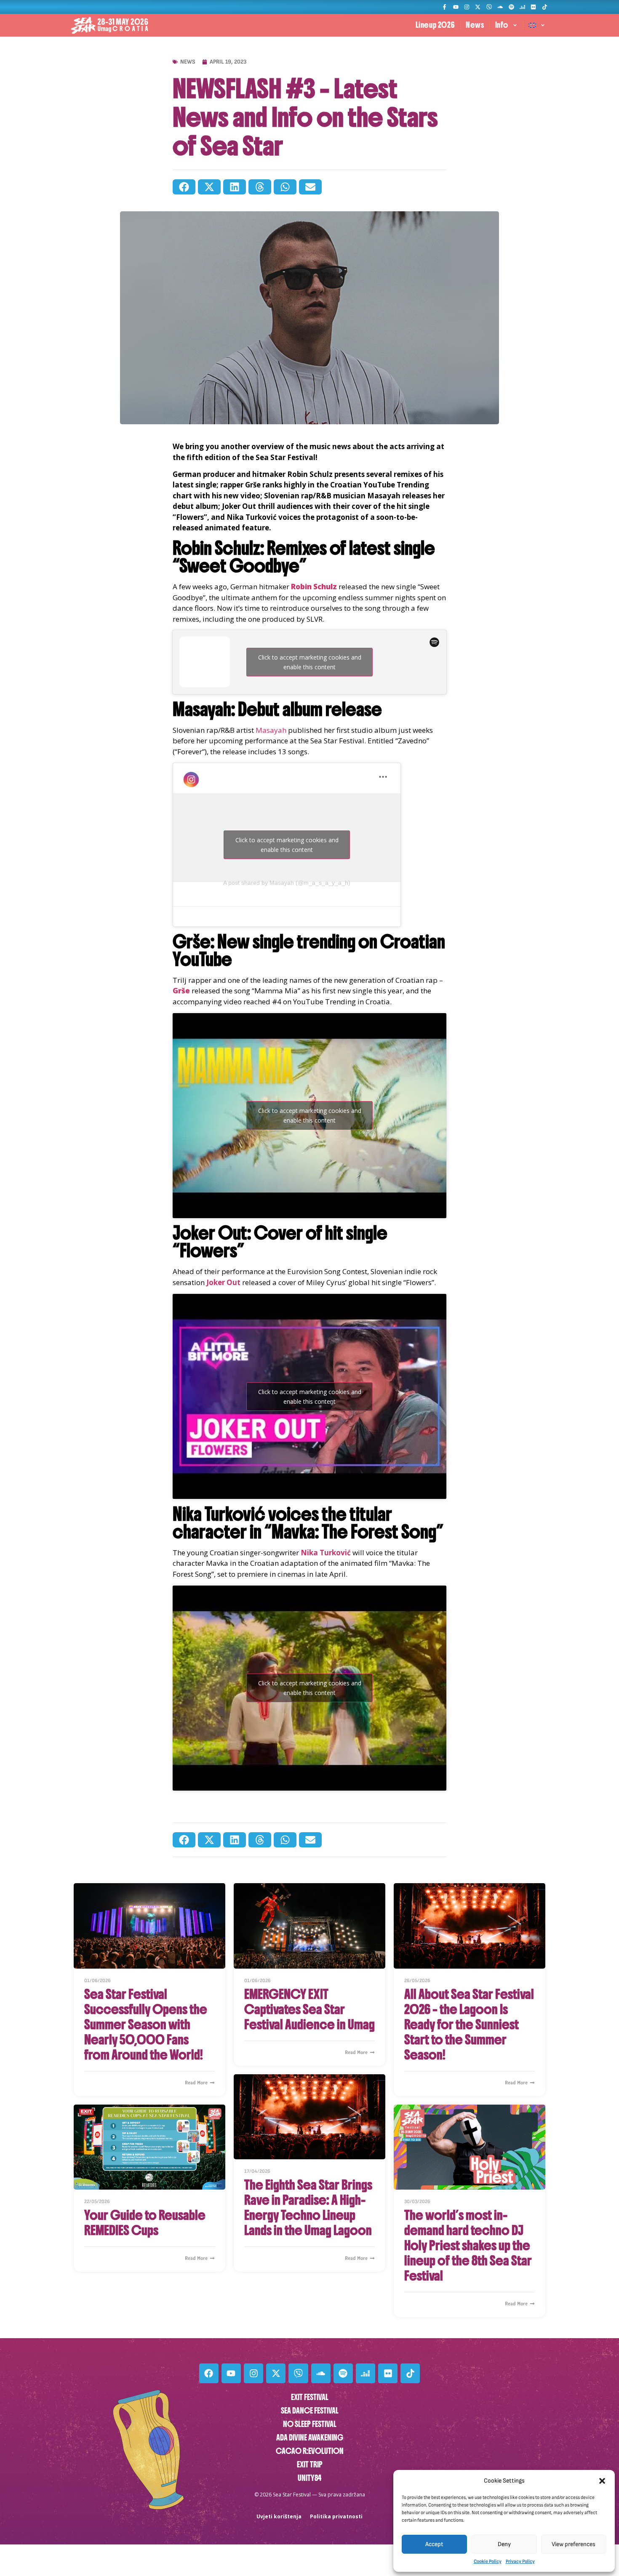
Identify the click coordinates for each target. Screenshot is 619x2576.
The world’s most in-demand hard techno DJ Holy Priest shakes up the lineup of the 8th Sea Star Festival (468, 2246)
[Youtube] (455, 7)
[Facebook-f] (444, 7)
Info (502, 25)
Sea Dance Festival (310, 2411)
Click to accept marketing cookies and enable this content (310, 662)
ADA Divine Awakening (310, 2438)
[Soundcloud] (500, 7)
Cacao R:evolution (310, 2451)
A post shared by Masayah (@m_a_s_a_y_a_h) (287, 883)
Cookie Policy (488, 2561)
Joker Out (223, 1282)
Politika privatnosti (336, 2516)
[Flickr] (533, 7)
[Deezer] (522, 7)
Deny (504, 2544)
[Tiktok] (545, 7)
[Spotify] (511, 7)
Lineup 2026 (435, 25)
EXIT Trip (310, 2465)
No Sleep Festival (310, 2424)
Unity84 (309, 2478)
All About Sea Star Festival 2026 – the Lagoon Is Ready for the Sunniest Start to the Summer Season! (469, 2025)
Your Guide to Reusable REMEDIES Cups (145, 2223)
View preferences (574, 2544)
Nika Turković (326, 1553)
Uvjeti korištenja (279, 2516)
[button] (602, 2481)
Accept (434, 2544)
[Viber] (489, 7)
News (475, 25)
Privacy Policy (520, 2561)
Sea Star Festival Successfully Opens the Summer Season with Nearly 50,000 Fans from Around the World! (146, 2025)
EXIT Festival (310, 2397)
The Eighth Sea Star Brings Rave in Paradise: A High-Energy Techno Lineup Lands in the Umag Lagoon (308, 2208)
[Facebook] (209, 2373)
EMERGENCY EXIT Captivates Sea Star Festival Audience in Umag (309, 2009)
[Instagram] (467, 7)
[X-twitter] (478, 7)
